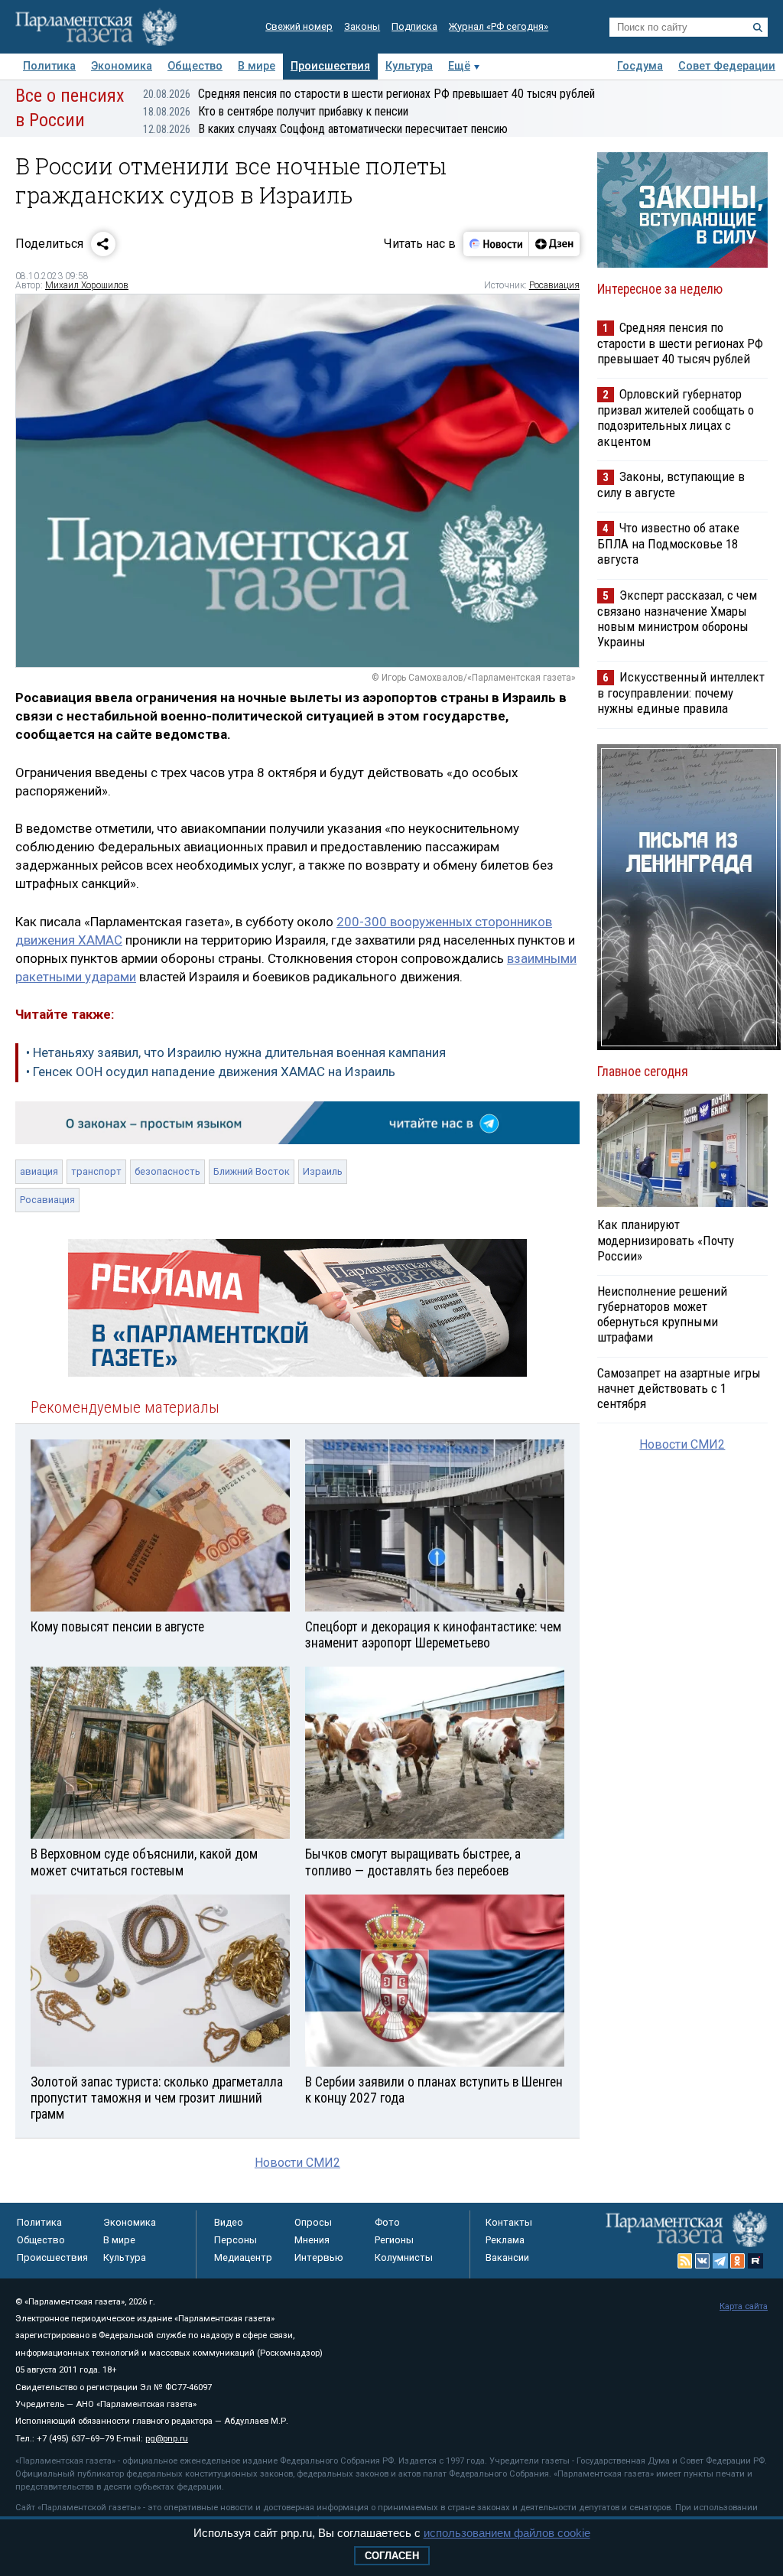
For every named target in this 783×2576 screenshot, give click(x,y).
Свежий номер (299, 26)
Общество (195, 66)
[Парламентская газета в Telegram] (720, 2261)
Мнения (312, 2240)
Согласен (392, 2556)
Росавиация (554, 285)
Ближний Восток (252, 1171)
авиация (39, 1171)
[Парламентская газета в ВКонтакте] (703, 2261)
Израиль (323, 1171)
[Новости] (496, 244)
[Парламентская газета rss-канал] (685, 2261)
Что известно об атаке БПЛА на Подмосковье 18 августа (668, 543)
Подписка (414, 26)
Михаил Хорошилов (87, 285)
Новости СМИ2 (297, 2163)
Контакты (509, 2222)
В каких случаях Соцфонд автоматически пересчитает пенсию (325, 129)
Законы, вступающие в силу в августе (671, 485)
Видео (229, 2222)
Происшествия (330, 66)
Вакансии (507, 2257)
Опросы (313, 2222)
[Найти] (758, 28)
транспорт (96, 1171)
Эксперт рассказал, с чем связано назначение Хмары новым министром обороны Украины (677, 618)
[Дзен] (554, 244)
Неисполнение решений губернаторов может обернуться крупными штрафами (662, 1314)
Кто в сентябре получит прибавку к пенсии (276, 111)
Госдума (640, 66)
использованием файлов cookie (507, 2533)
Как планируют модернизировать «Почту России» (666, 1240)
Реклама (505, 2240)
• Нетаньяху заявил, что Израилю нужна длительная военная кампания (236, 1052)
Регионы (394, 2240)
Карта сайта (744, 2306)
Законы (362, 26)
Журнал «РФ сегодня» (499, 26)
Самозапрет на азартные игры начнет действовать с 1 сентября (679, 1388)
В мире (257, 66)
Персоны (236, 2240)
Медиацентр (243, 2257)
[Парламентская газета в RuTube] (755, 2261)
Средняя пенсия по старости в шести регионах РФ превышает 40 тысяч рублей (369, 94)
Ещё (459, 66)
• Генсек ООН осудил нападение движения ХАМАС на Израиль (211, 1072)
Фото (387, 2222)
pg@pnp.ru (167, 2439)
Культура (409, 66)
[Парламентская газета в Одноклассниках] (738, 2261)
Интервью (319, 2257)
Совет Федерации (727, 66)
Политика (49, 66)
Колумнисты (404, 2257)
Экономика (122, 66)
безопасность (167, 1171)
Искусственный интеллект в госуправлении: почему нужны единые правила (681, 693)
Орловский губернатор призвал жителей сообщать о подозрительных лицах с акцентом (676, 417)
